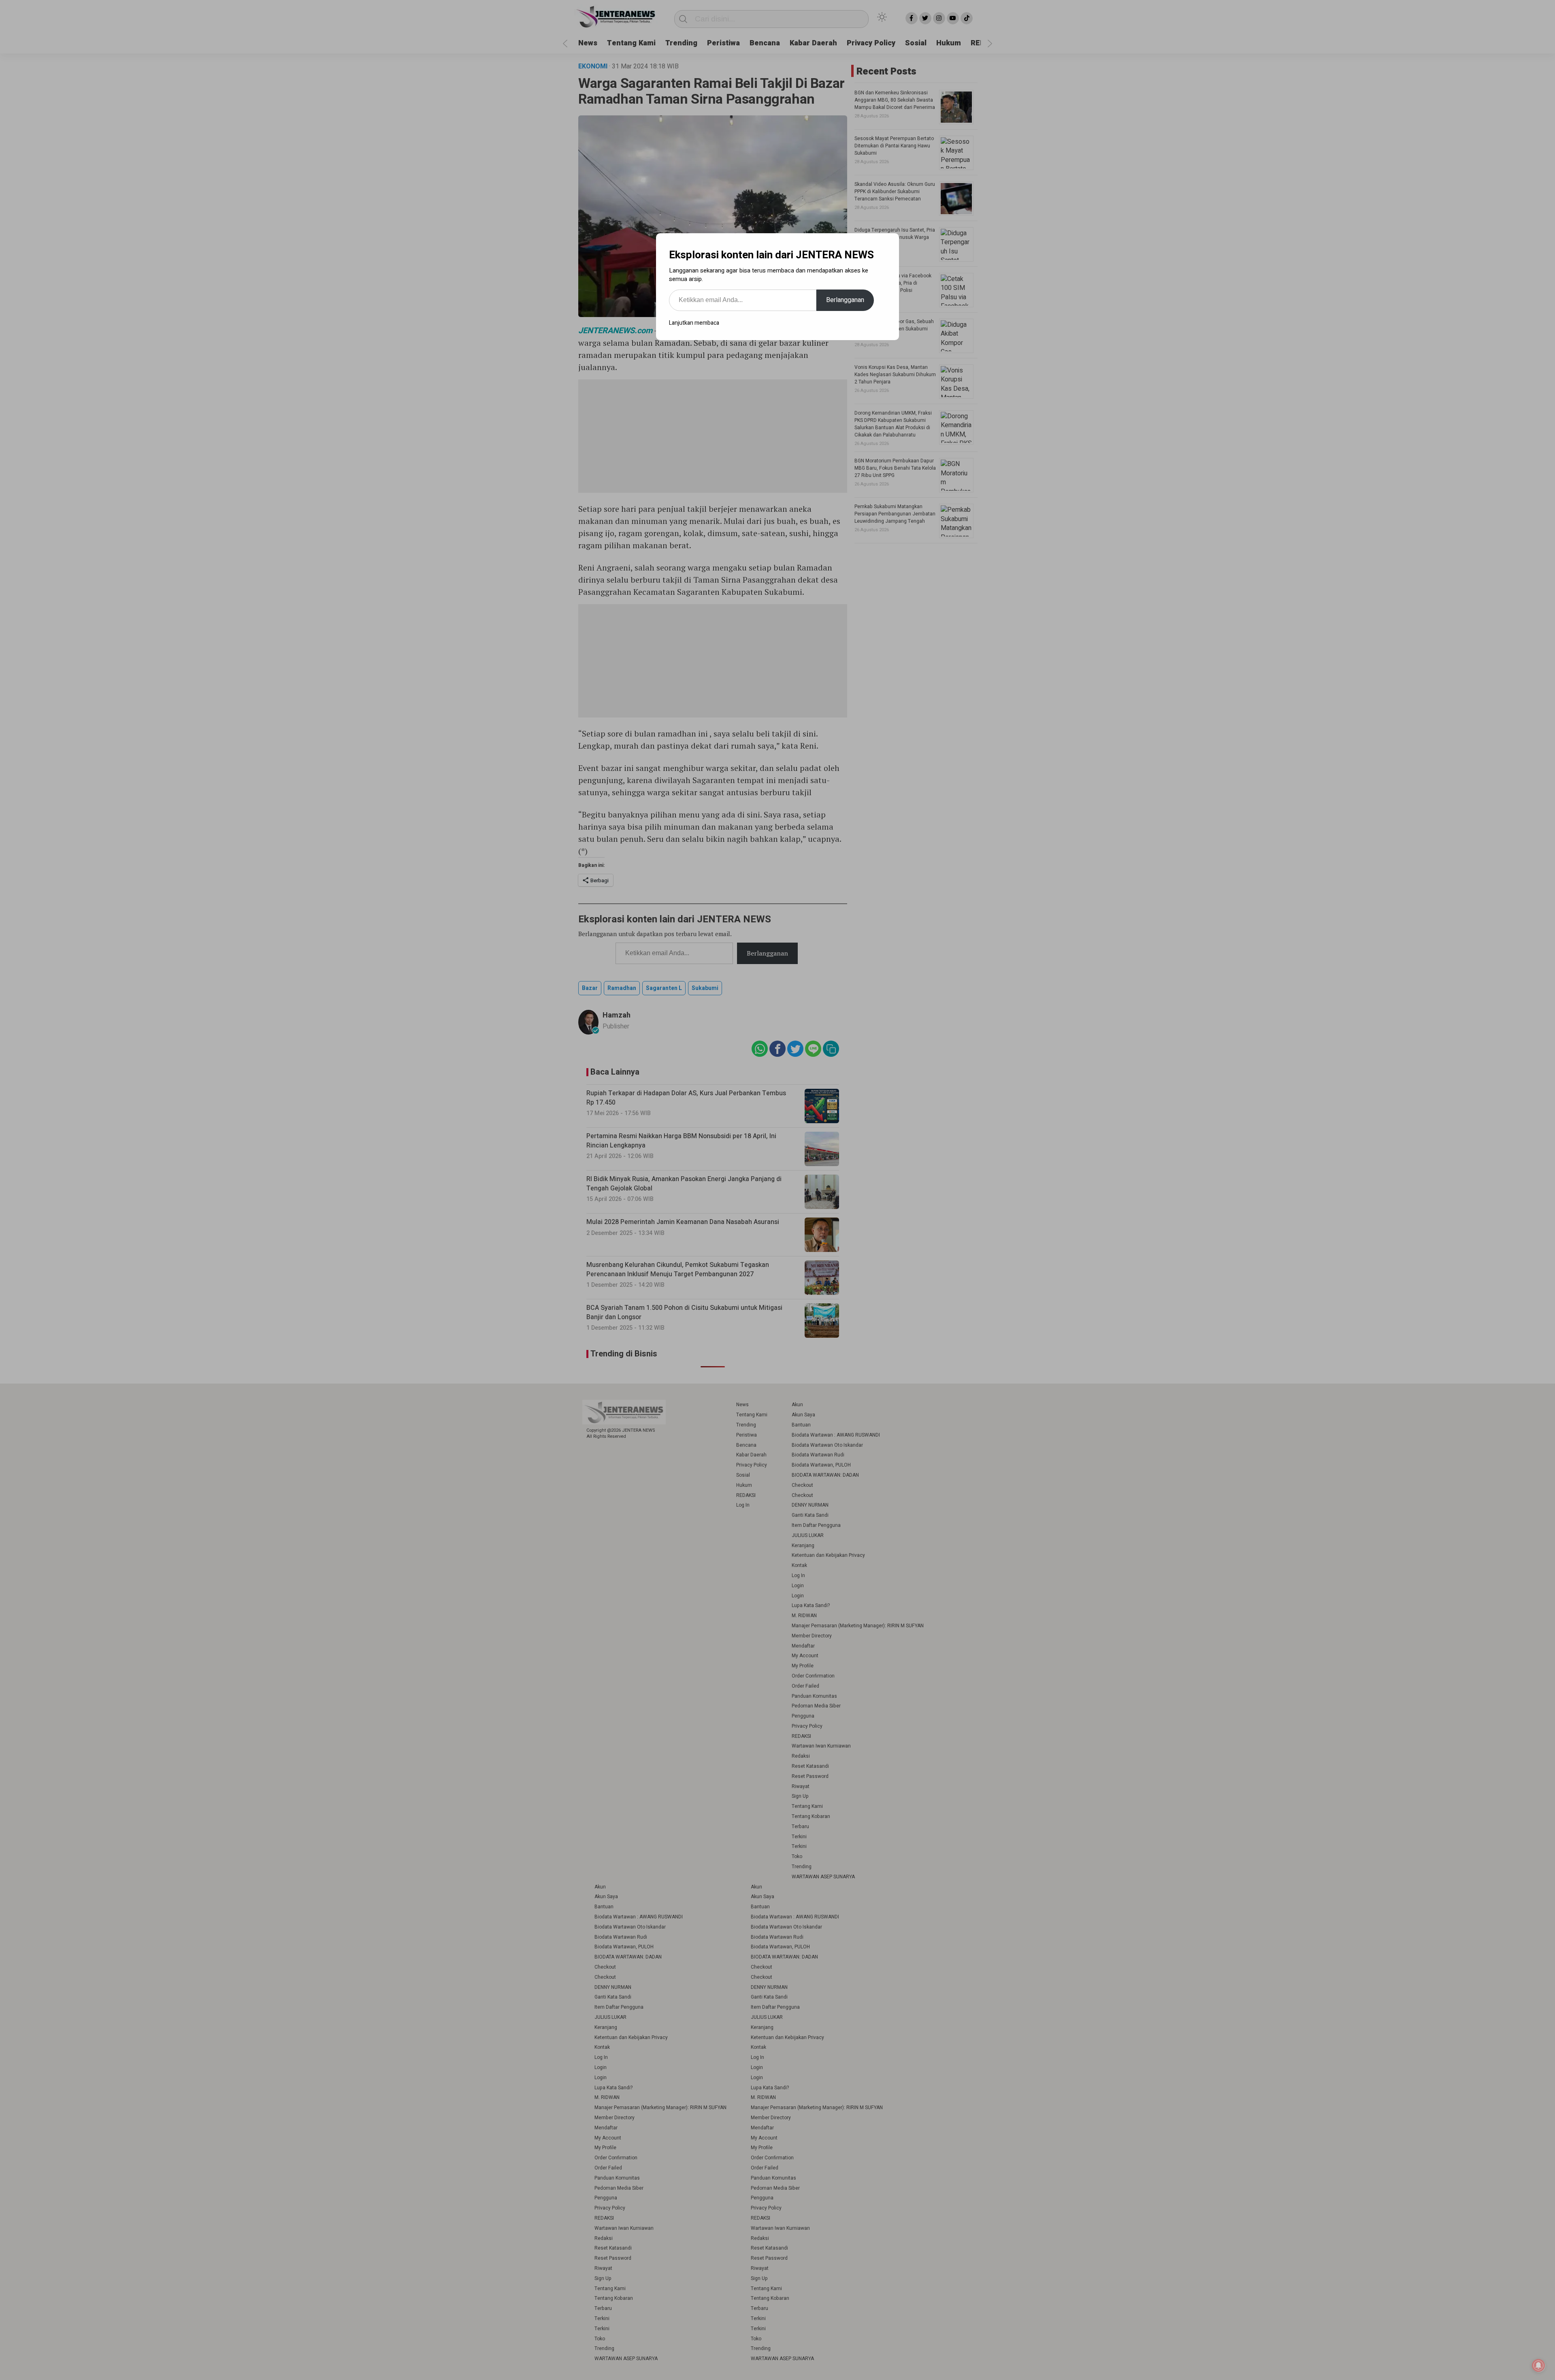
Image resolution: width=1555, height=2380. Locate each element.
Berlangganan (845, 300)
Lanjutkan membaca (694, 323)
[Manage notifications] (1538, 2365)
